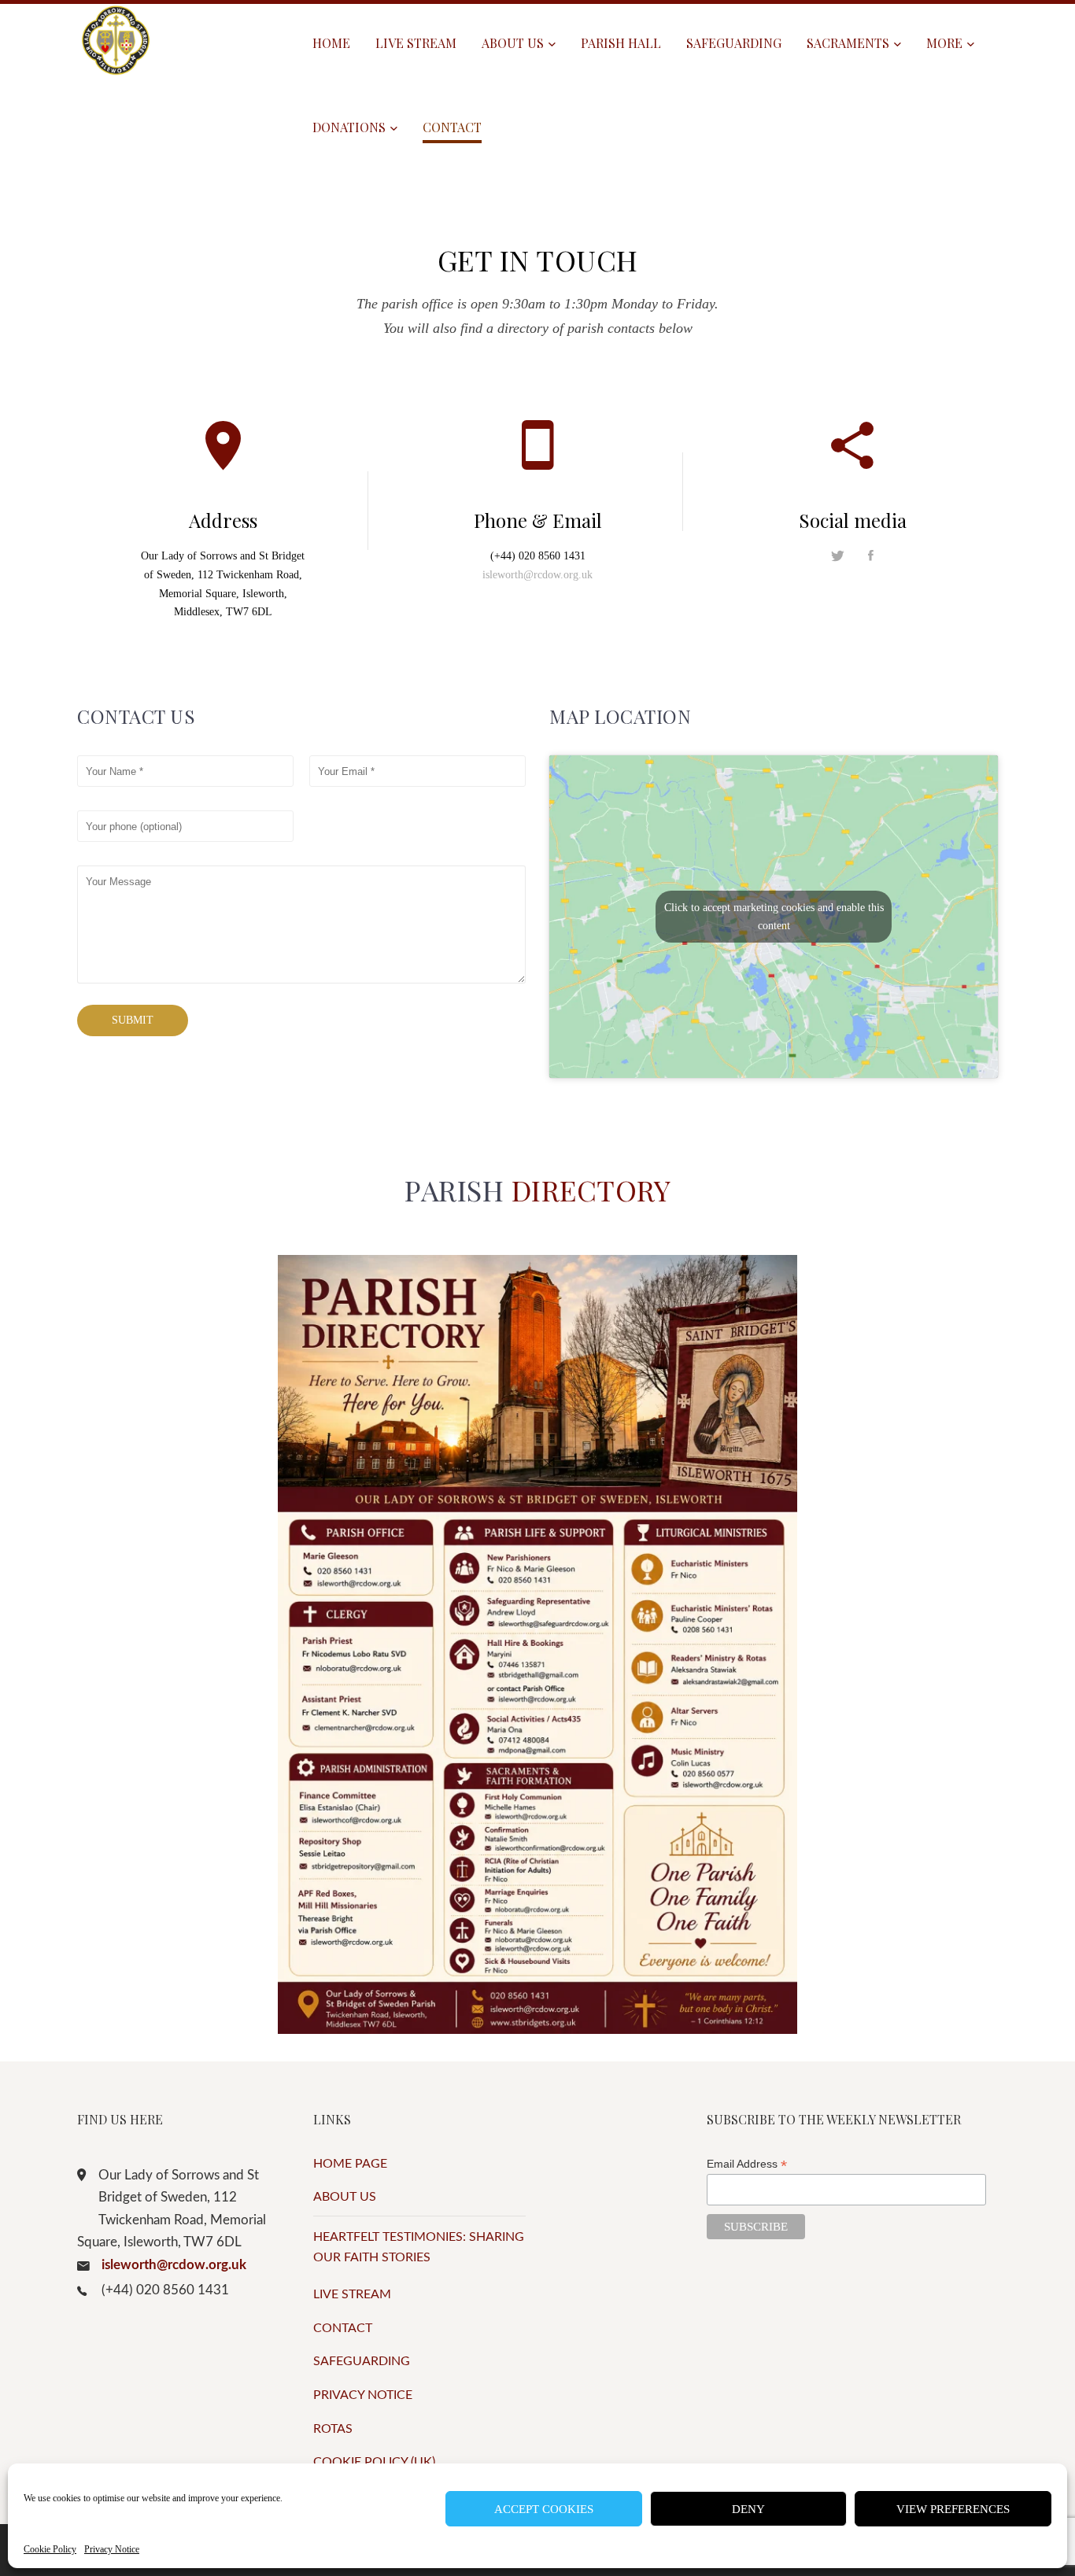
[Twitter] (850, 557)
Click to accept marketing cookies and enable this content (774, 917)
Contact (452, 127)
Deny (748, 2509)
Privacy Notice (112, 2549)
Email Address (747, 2164)
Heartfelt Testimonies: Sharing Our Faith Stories (419, 2247)
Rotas (333, 2429)
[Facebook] (871, 557)
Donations (349, 127)
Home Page (350, 2164)
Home (331, 43)
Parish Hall (621, 43)
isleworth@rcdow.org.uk (537, 575)
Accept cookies (544, 2509)
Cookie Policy (50, 2549)
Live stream (416, 43)
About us (513, 43)
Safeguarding (734, 43)
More (944, 43)
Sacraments (848, 43)
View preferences (953, 2509)
